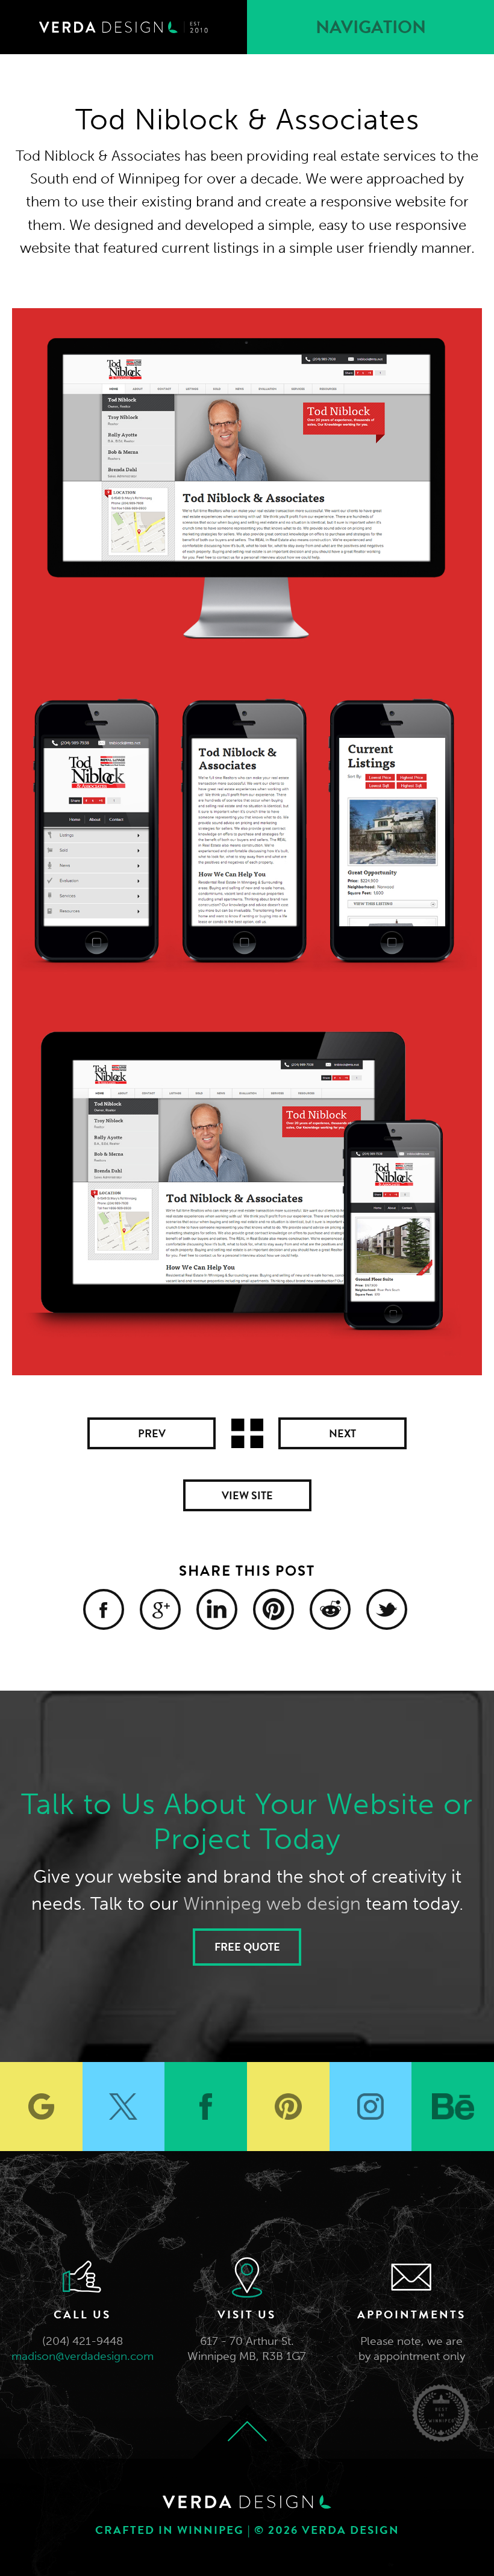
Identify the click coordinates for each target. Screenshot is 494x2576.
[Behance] (453, 2107)
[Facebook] (104, 1609)
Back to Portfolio (247, 1433)
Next (342, 1433)
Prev (152, 1433)
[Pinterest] (274, 1609)
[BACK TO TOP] (247, 2432)
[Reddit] (330, 1609)
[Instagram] (371, 2107)
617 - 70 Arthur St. (247, 2341)
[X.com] (124, 2107)
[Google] (41, 2107)
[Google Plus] (160, 1609)
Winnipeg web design (272, 1904)
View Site (247, 1495)
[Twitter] (387, 1609)
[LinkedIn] (217, 1609)
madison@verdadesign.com (83, 2356)
